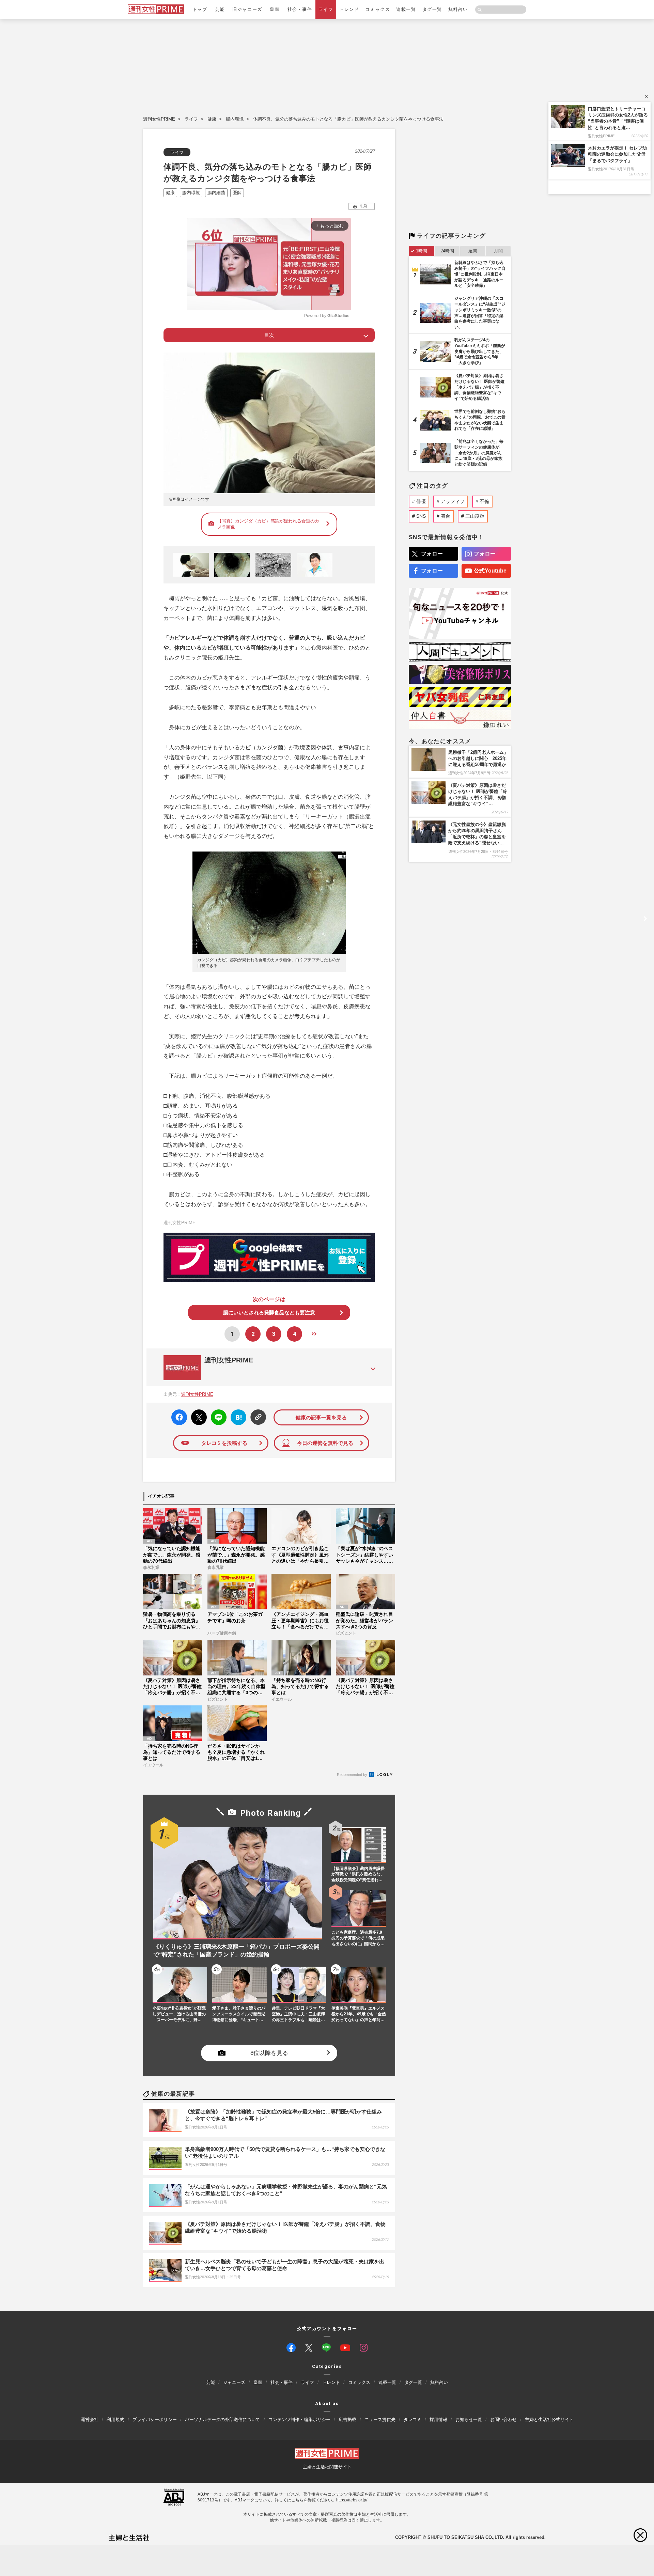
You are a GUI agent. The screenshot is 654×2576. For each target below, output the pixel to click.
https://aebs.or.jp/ (352, 2500)
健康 (212, 119)
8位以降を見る (269, 2053)
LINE (216, 1412)
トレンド (349, 9)
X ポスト (198, 1415)
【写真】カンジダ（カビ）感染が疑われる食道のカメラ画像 (268, 524)
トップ (200, 9)
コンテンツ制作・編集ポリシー (299, 2419)
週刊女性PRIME (159, 119)
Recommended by (353, 1775)
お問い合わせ (503, 2419)
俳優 (421, 501)
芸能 (220, 9)
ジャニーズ (234, 2382)
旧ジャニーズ (247, 9)
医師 (237, 193)
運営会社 (90, 2419)
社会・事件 (300, 9)
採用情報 (438, 2419)
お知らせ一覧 (469, 2419)
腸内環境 (235, 119)
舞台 (446, 516)
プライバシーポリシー (155, 2419)
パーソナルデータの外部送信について (223, 2419)
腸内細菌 (216, 193)
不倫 (484, 501)
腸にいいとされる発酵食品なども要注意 (269, 1313)
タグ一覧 (432, 9)
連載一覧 (406, 9)
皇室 (275, 9)
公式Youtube (490, 571)
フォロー (432, 554)
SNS (421, 516)
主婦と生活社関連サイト (327, 2467)
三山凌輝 (475, 516)
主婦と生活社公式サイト (549, 2419)
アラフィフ (453, 501)
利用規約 (115, 2419)
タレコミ (412, 2419)
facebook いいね (179, 1417)
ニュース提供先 (380, 2419)
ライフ (326, 9)
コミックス (378, 9)
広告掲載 (347, 2419)
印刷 (363, 206)
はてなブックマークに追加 (237, 1417)
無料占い (458, 9)
